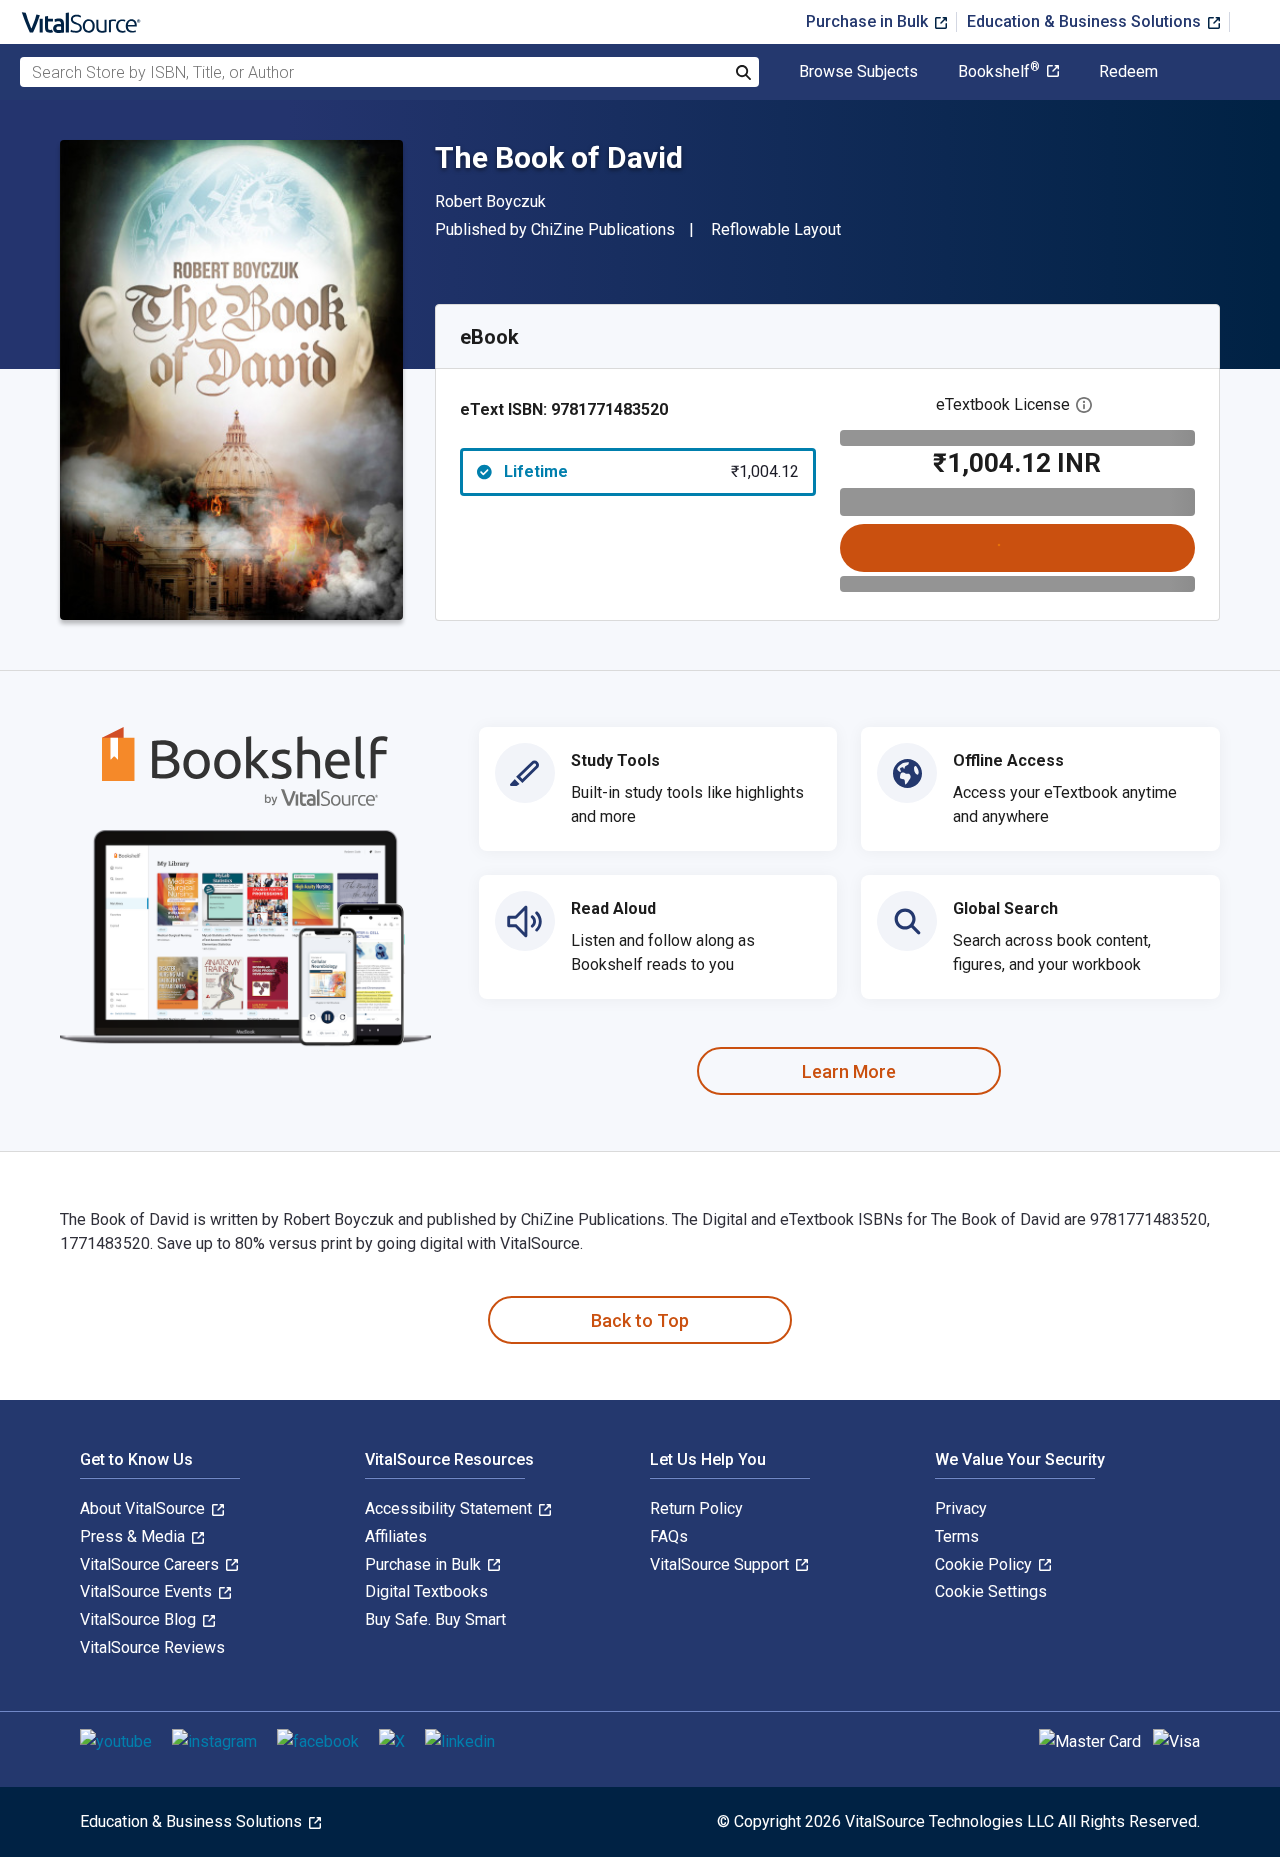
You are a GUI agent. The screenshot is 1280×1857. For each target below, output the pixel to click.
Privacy (961, 1508)
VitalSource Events (148, 1591)
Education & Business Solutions (1086, 21)
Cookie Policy (985, 1564)
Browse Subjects (858, 72)
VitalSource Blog (140, 1619)
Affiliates (396, 1536)
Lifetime (651, 471)
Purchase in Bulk (869, 21)
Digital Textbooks (426, 1591)
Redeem (1128, 72)
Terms (957, 1536)
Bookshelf (999, 72)
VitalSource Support (721, 1564)
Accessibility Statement (450, 1508)
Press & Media (134, 1536)
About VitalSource (144, 1508)
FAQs (669, 1536)
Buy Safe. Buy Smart (435, 1619)
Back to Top (640, 1320)
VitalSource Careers (151, 1564)
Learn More (849, 1071)
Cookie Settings (991, 1591)
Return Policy (696, 1508)
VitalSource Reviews (152, 1647)
